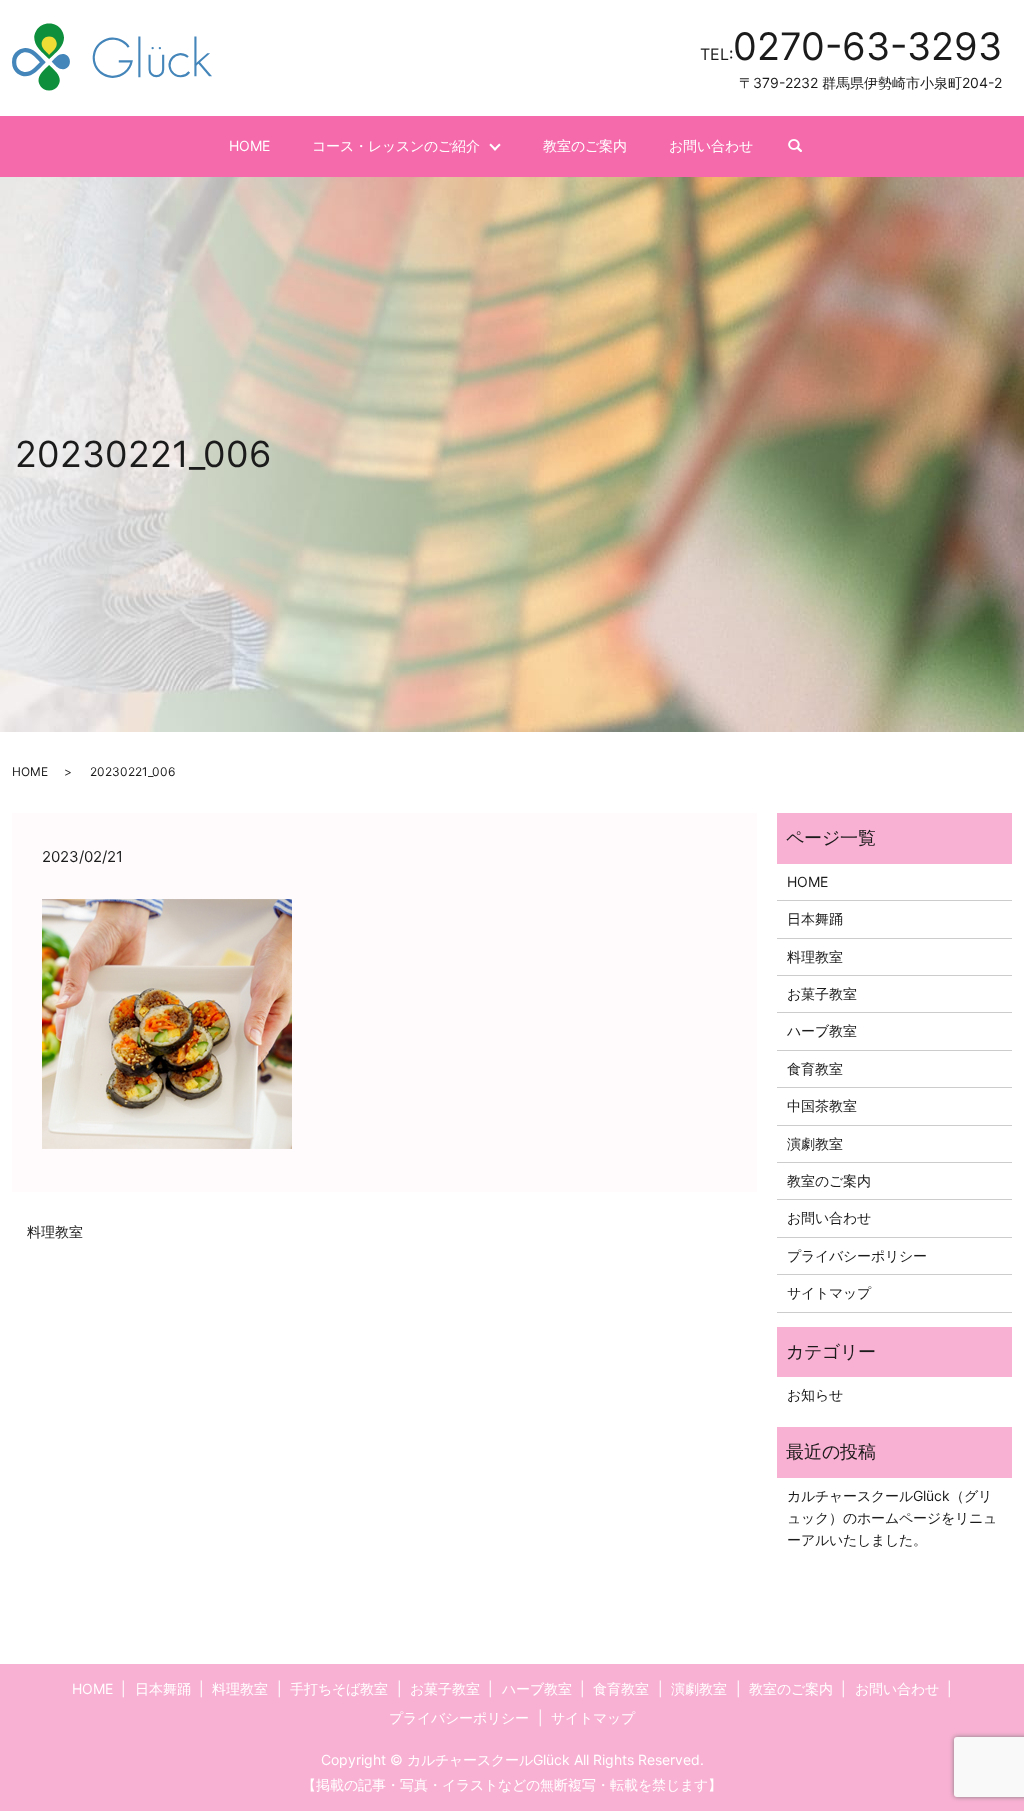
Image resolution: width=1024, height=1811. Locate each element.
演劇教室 (815, 1143)
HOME (249, 145)
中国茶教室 (822, 1105)
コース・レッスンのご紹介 (396, 145)
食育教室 (815, 1068)
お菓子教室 (822, 993)
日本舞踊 (815, 918)
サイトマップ (829, 1292)
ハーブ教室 (822, 1030)
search (805, 146)
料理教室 (55, 1231)
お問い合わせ (711, 145)
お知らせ (815, 1394)
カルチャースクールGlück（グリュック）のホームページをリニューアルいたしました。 (892, 1518)
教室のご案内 (585, 145)
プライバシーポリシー (857, 1255)
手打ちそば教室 (339, 1688)
